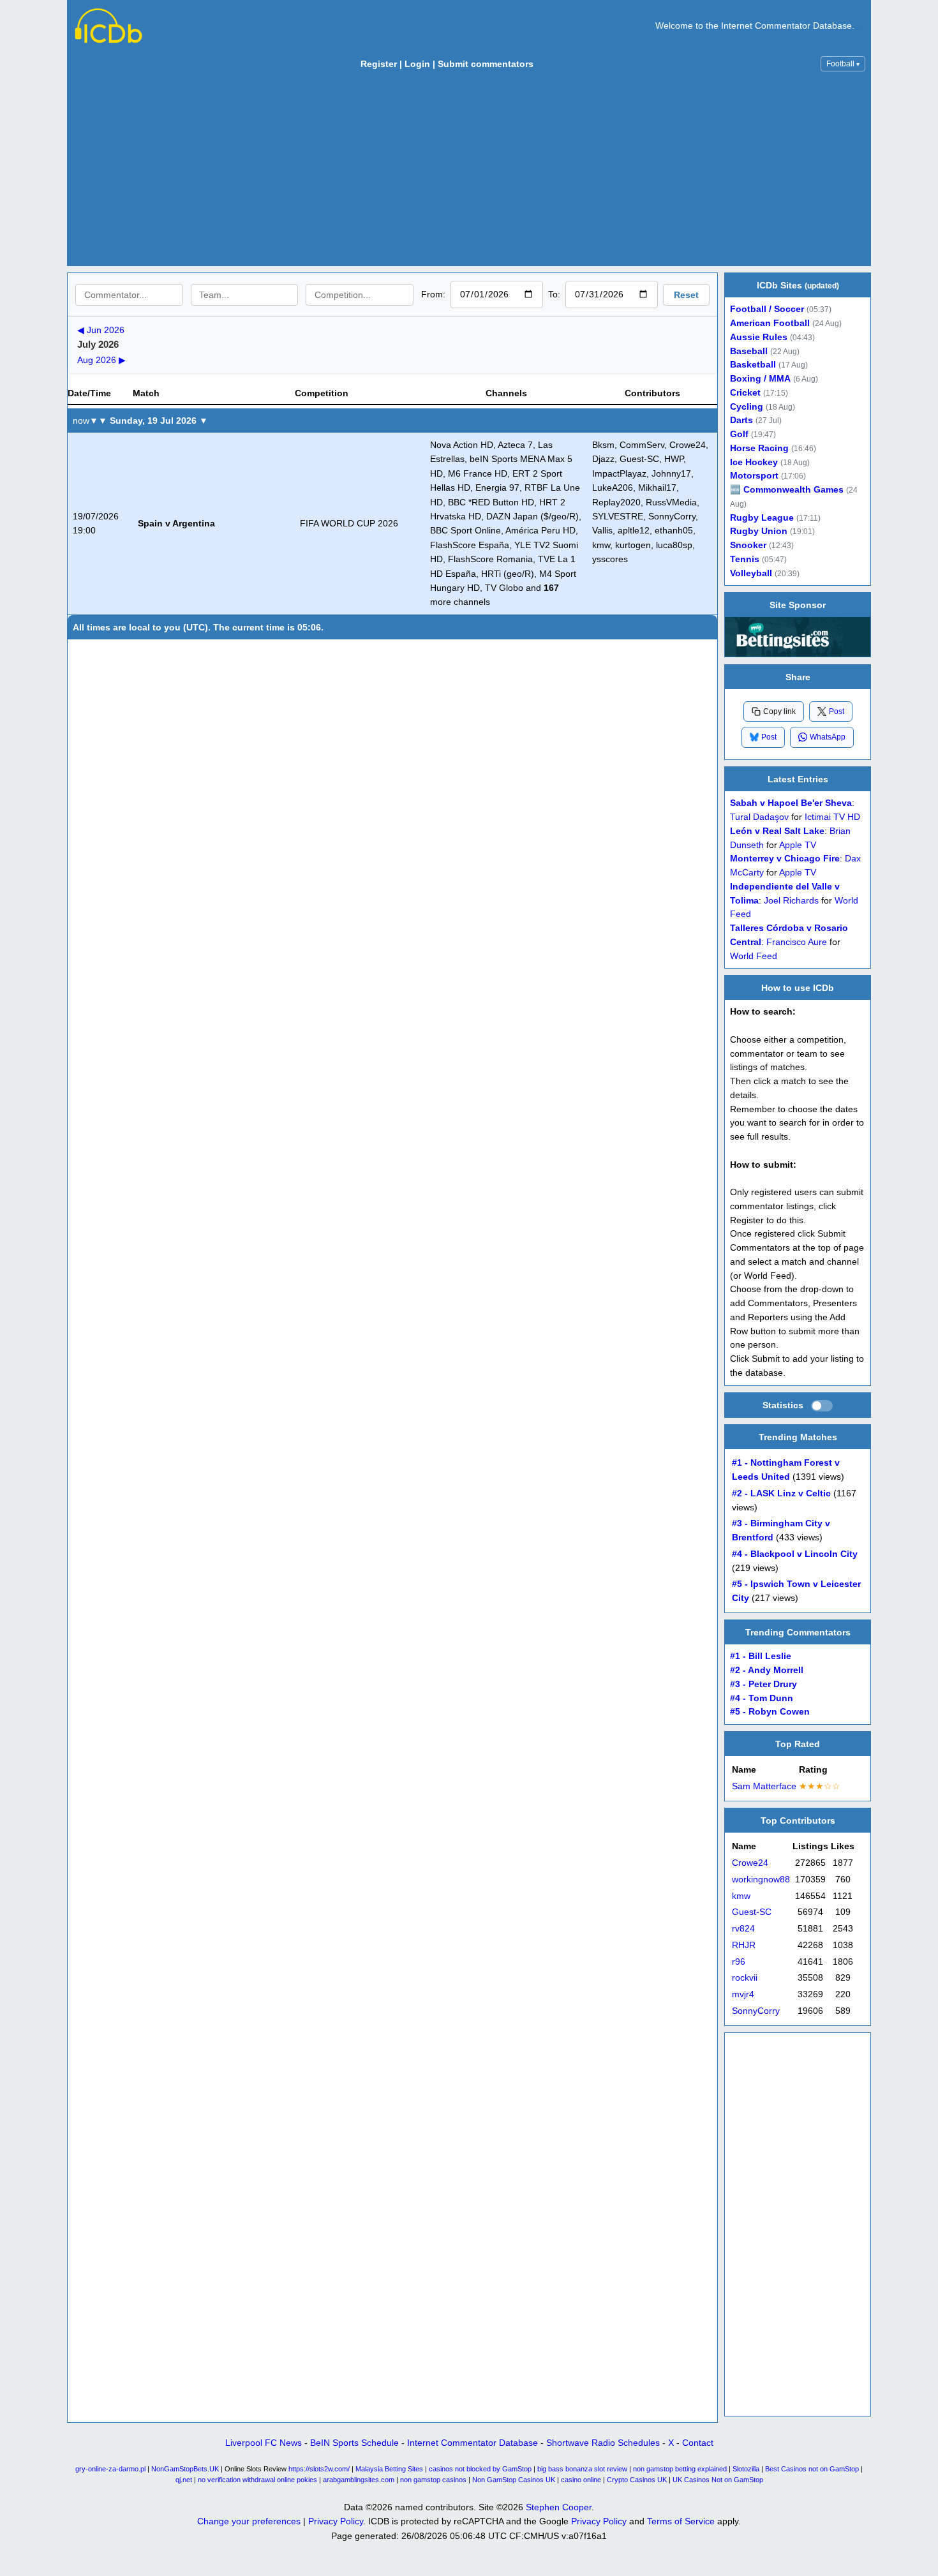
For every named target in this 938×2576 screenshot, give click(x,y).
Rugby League (762, 518)
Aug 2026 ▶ (101, 360)
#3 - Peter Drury (763, 1684)
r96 (739, 1962)
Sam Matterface (764, 1786)
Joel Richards (791, 900)
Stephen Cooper (559, 2507)
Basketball (753, 365)
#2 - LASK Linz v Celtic (781, 1493)
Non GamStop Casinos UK (514, 2480)
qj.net (184, 2480)
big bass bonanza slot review (582, 2469)
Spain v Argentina (176, 523)
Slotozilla (746, 2469)
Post (837, 711)
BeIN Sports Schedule (354, 2443)
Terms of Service (681, 2521)
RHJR (744, 1945)
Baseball (749, 351)
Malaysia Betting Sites (389, 2469)
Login (417, 64)
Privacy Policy (336, 2521)
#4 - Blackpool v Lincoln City (795, 1554)
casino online (581, 2480)
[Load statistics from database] (822, 1406)
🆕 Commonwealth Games (787, 490)
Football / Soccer (767, 309)
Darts (741, 420)
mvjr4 (743, 1994)
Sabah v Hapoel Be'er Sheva (791, 803)
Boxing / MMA (760, 379)
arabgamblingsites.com (359, 2480)
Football (843, 64)
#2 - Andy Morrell (767, 1670)
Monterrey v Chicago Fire (785, 859)
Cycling (747, 407)
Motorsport (754, 476)
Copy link (779, 711)
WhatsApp (828, 737)
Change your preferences (249, 2521)
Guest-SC (752, 1912)
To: (554, 294)
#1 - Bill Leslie (761, 1656)
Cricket (745, 393)
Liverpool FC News (264, 2443)
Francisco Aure (797, 942)
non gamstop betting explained (680, 2469)
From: (433, 294)
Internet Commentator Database (473, 2443)
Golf (739, 434)
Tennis (745, 559)
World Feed (754, 956)
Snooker (748, 545)
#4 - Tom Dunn (762, 1698)
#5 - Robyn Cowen (770, 1712)
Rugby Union (759, 531)
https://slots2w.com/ (319, 2469)
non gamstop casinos (433, 2480)
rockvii (745, 1978)
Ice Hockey (754, 462)
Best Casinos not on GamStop (812, 2469)
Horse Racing (759, 448)
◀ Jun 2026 (101, 330)
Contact (698, 2443)
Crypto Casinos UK (637, 2480)
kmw (741, 1896)
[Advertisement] (469, 172)
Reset (686, 295)
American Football (770, 323)
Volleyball (751, 573)
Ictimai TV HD (832, 817)
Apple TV (798, 845)
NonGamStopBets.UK (185, 2469)
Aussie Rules (759, 337)
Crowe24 (750, 1863)
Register (379, 64)
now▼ (86, 421)
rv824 (743, 1929)
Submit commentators (486, 64)
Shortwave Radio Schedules (603, 2443)
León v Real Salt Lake (777, 830)
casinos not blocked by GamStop (480, 2469)
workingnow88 (761, 1880)
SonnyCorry (756, 2011)
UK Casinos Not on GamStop (718, 2480)
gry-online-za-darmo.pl (110, 2469)
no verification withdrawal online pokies (257, 2480)
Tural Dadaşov (759, 817)
